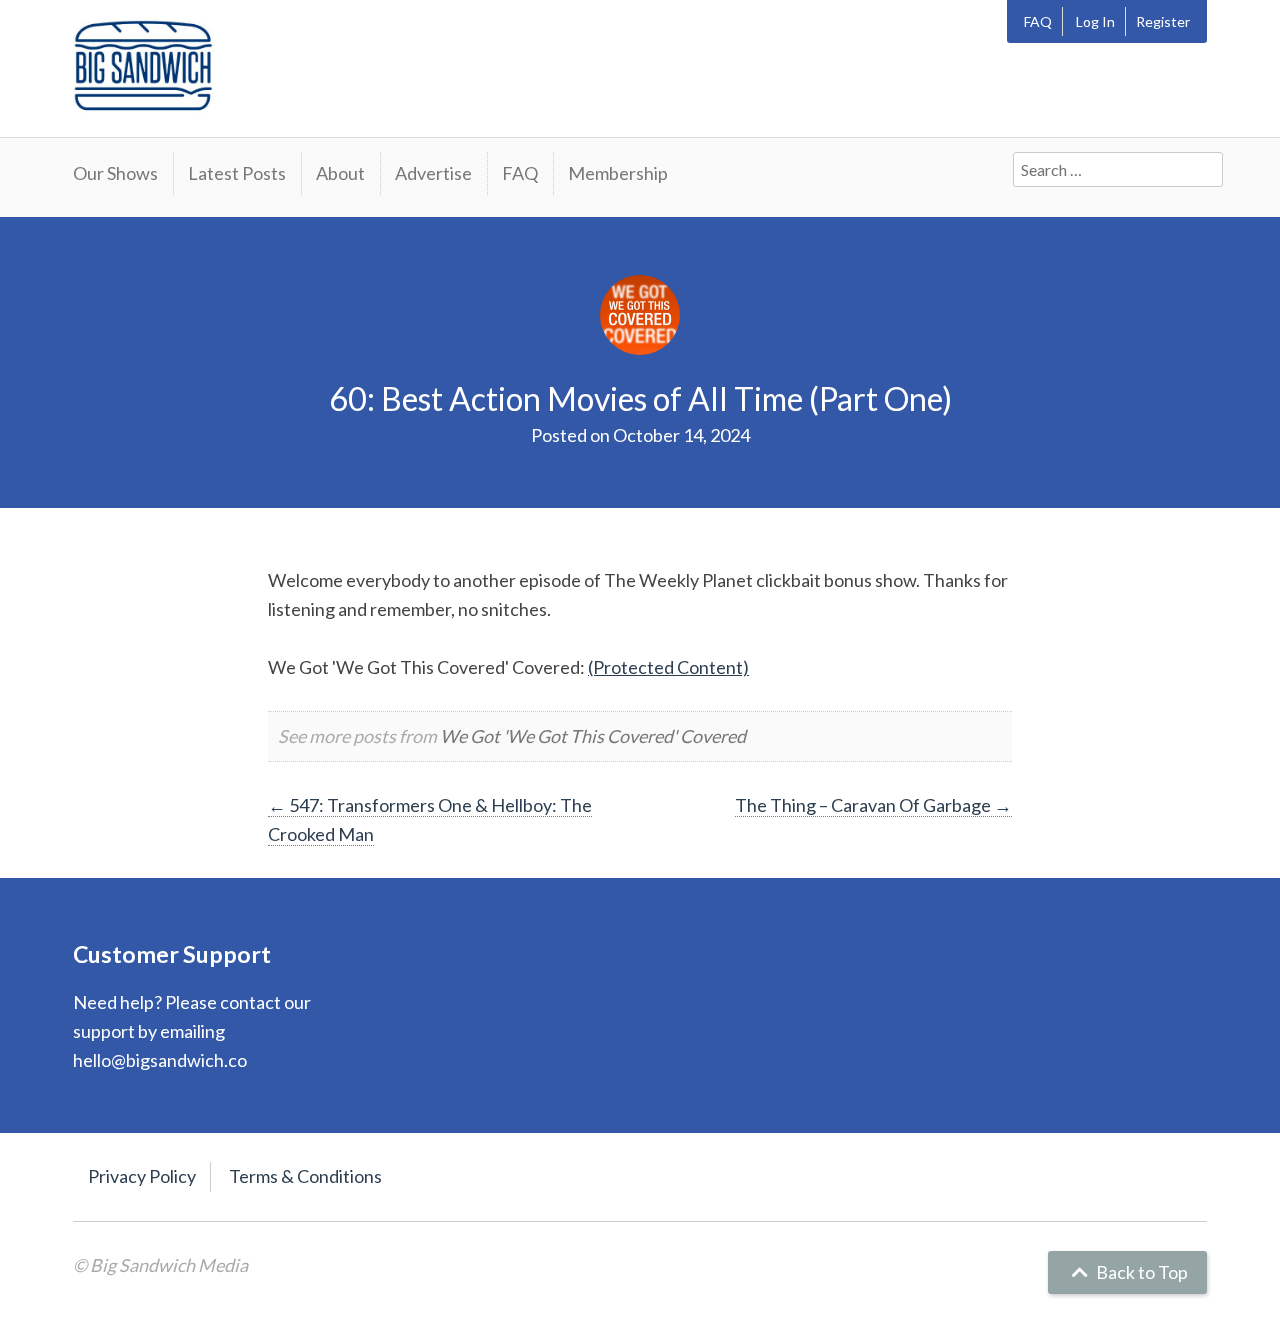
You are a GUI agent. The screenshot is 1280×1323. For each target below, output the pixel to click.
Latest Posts (237, 173)
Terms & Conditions (305, 1176)
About (340, 173)
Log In (1095, 21)
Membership (618, 173)
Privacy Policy (142, 1176)
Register (1163, 21)
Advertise (433, 173)
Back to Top (1140, 1272)
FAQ (1038, 21)
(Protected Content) (668, 667)
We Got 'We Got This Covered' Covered (593, 736)
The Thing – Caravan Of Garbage (873, 805)
